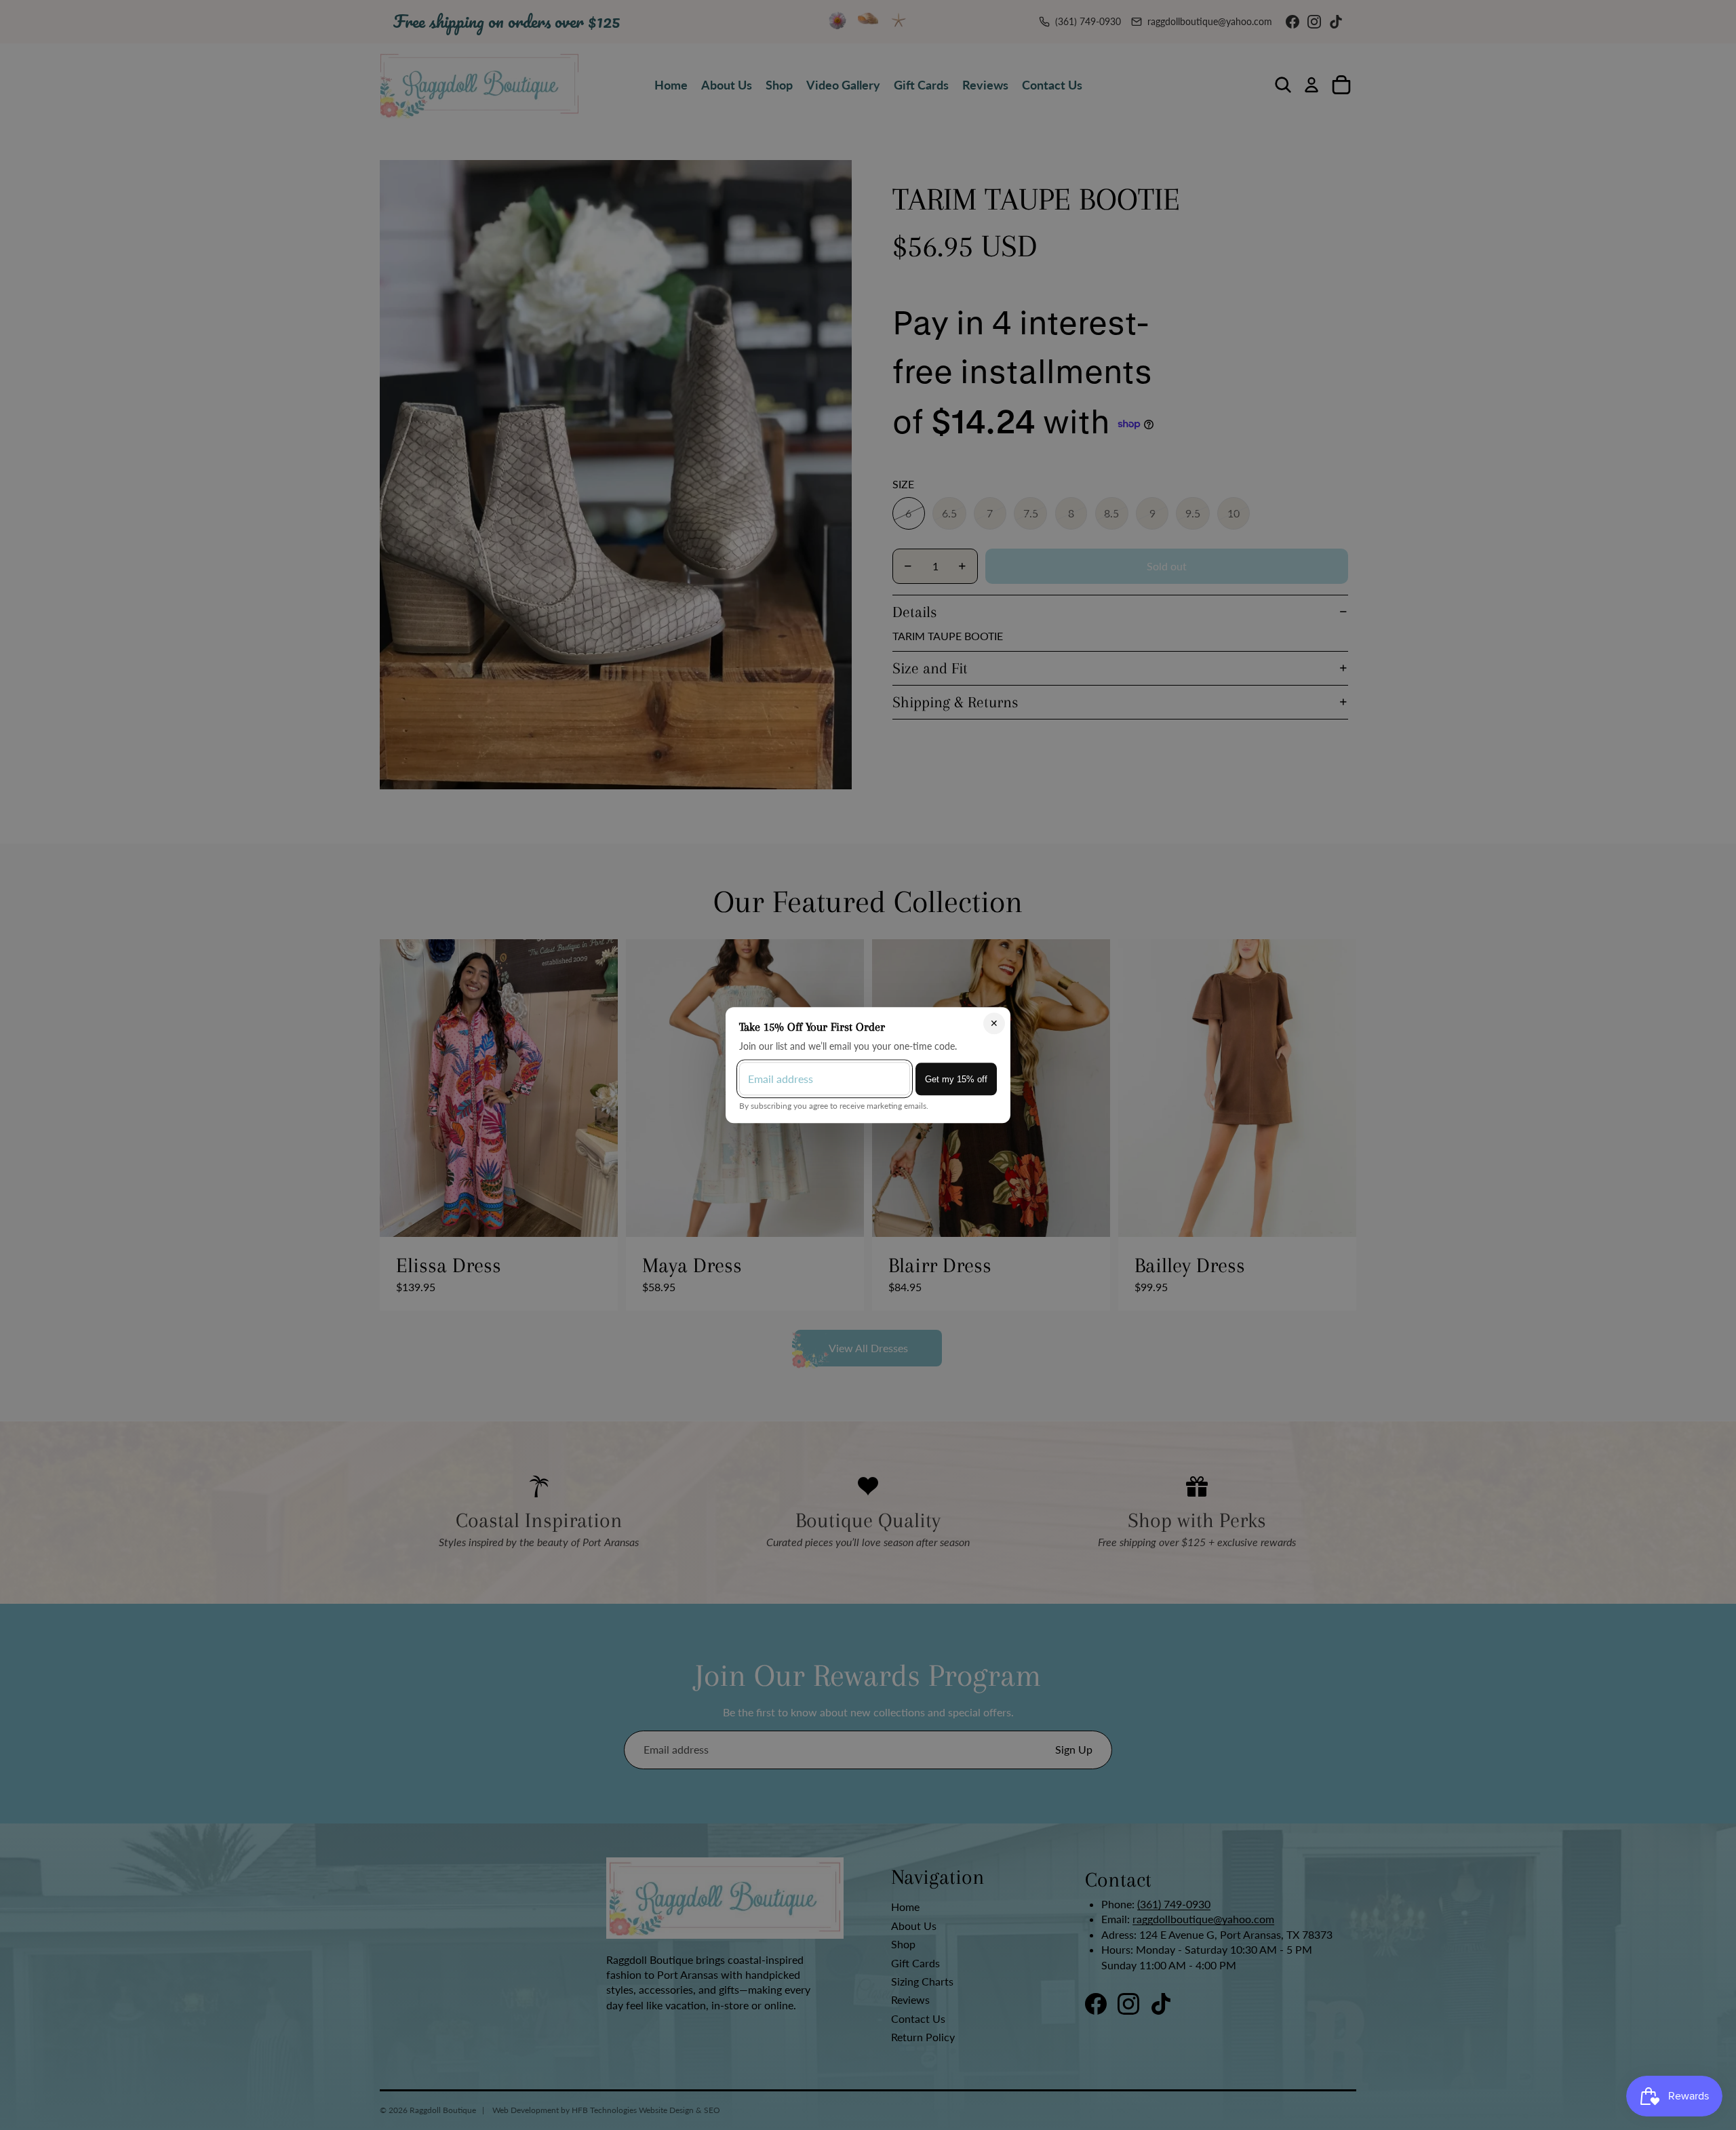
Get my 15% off (956, 1079)
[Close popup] (994, 1023)
